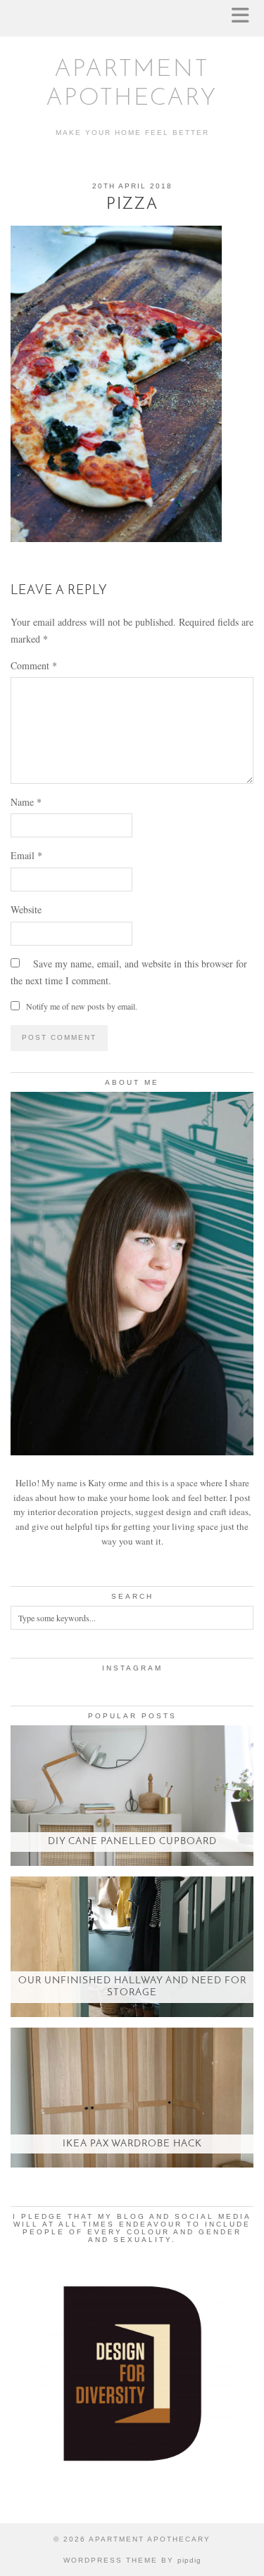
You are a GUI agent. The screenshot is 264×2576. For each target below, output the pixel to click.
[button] (245, 18)
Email (26, 855)
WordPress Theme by (132, 2560)
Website (26, 909)
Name (26, 802)
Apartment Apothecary (150, 2539)
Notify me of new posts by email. (82, 1006)
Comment (34, 665)
